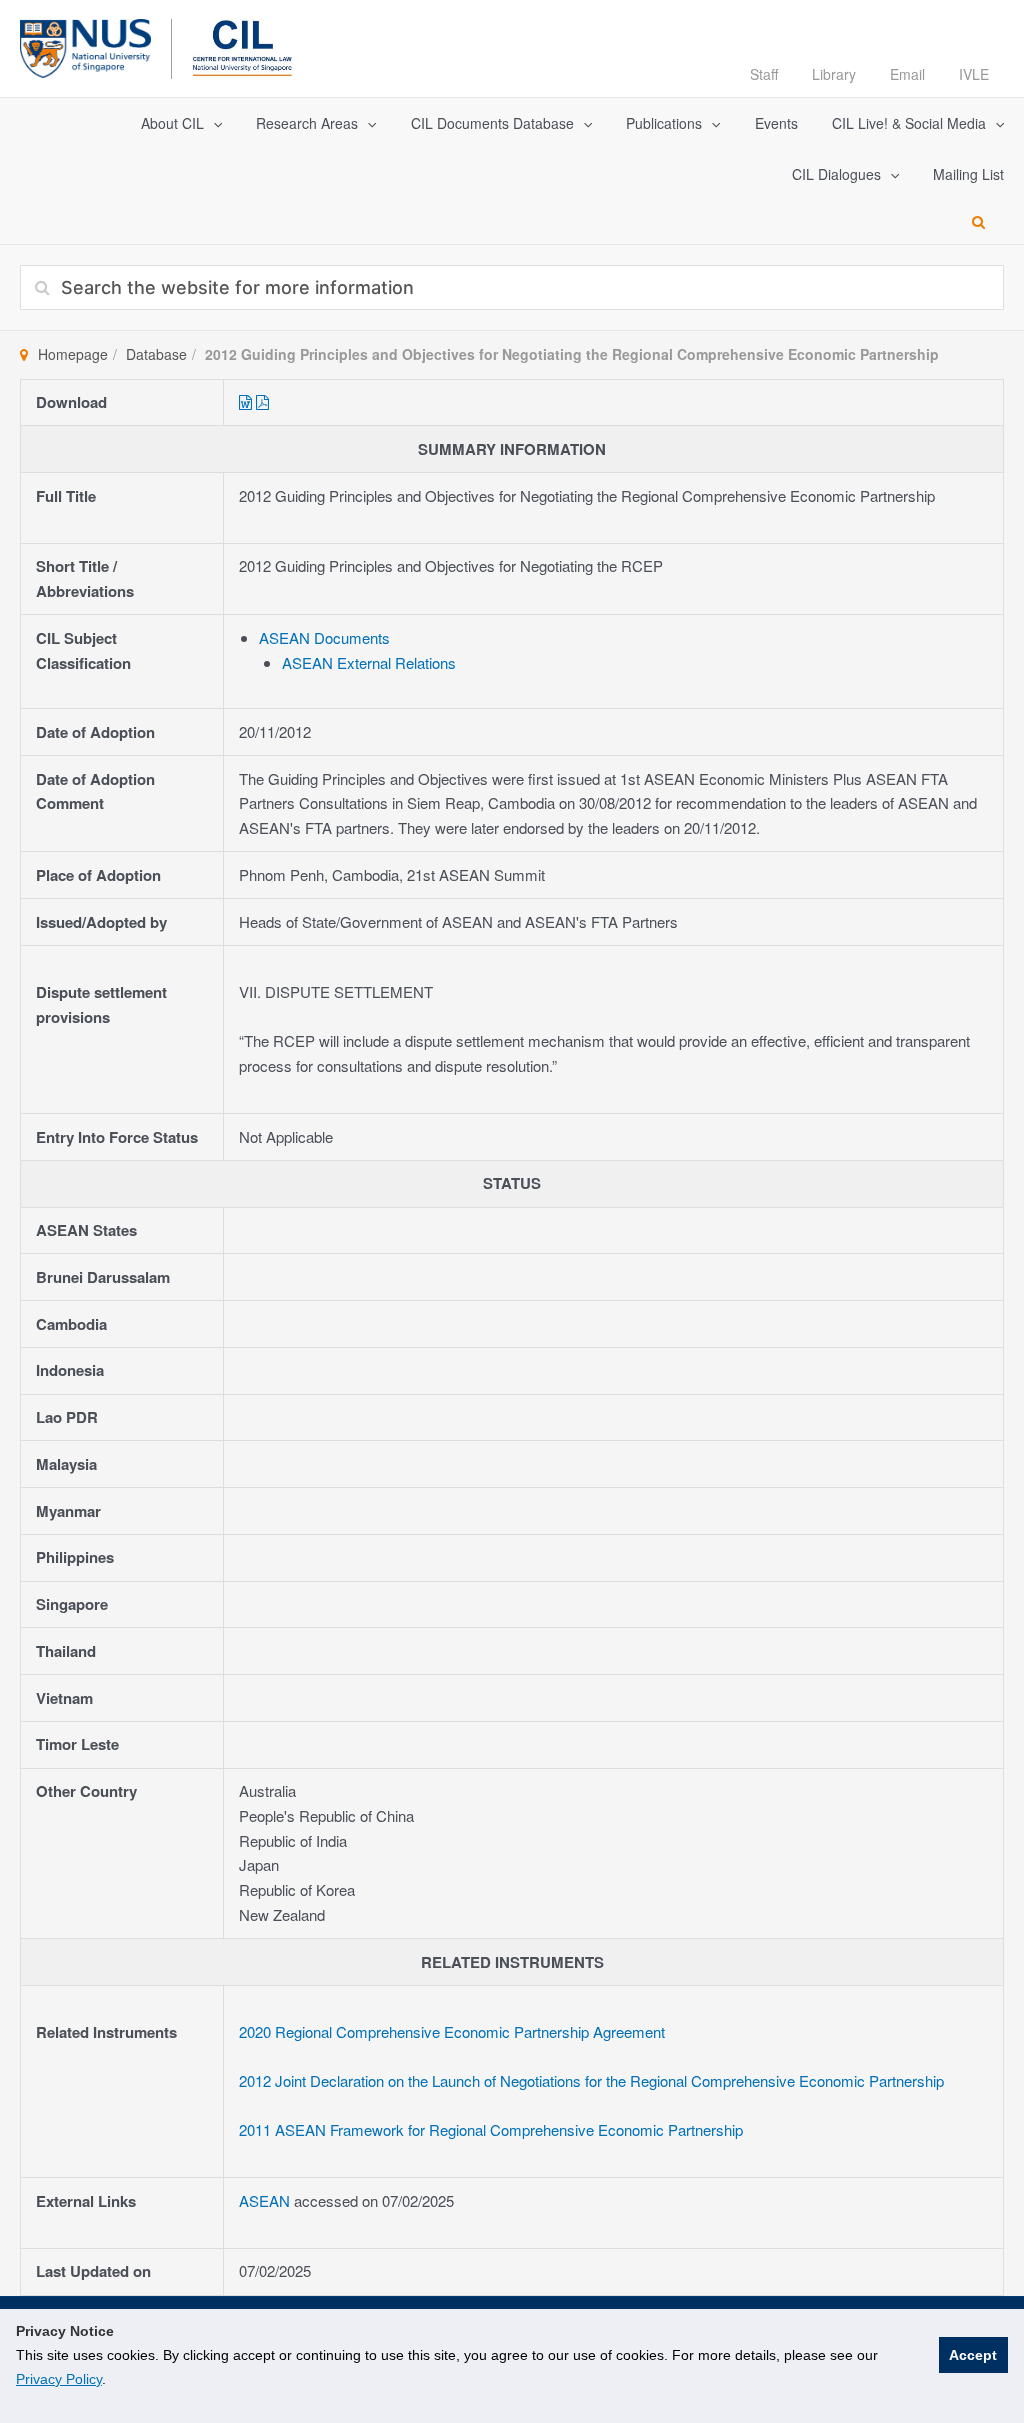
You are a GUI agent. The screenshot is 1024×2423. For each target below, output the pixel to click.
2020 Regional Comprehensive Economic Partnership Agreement (452, 2031)
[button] (213, 123)
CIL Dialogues (836, 174)
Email (907, 74)
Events (776, 123)
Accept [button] (973, 2355)
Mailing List (968, 174)
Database (156, 354)
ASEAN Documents (324, 637)
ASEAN (266, 2200)
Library (834, 74)
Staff (764, 74)
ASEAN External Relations (369, 662)
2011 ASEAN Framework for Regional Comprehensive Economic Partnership (491, 2129)
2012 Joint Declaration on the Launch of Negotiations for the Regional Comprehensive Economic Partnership (591, 2080)
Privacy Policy (59, 2379)
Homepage (73, 354)
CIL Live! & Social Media (909, 123)
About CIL (172, 123)
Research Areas (307, 123)
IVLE (974, 74)
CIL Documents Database (492, 123)
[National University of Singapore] (85, 45)
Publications (664, 123)
